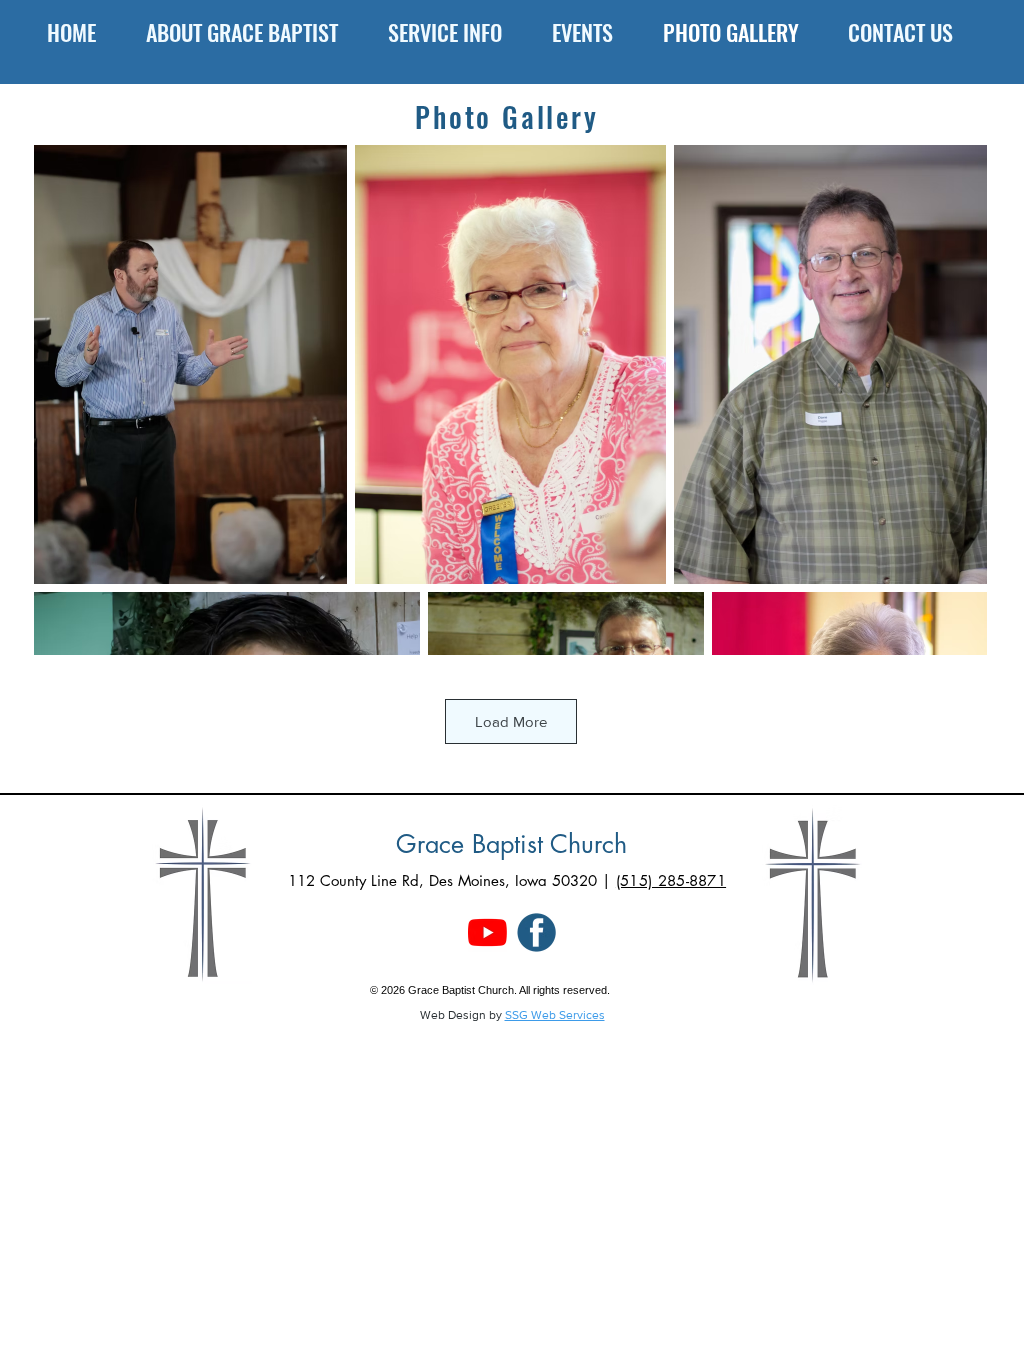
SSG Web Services (555, 1015)
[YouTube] (487, 932)
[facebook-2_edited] (536, 932)
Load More (511, 721)
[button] (252, 32)
